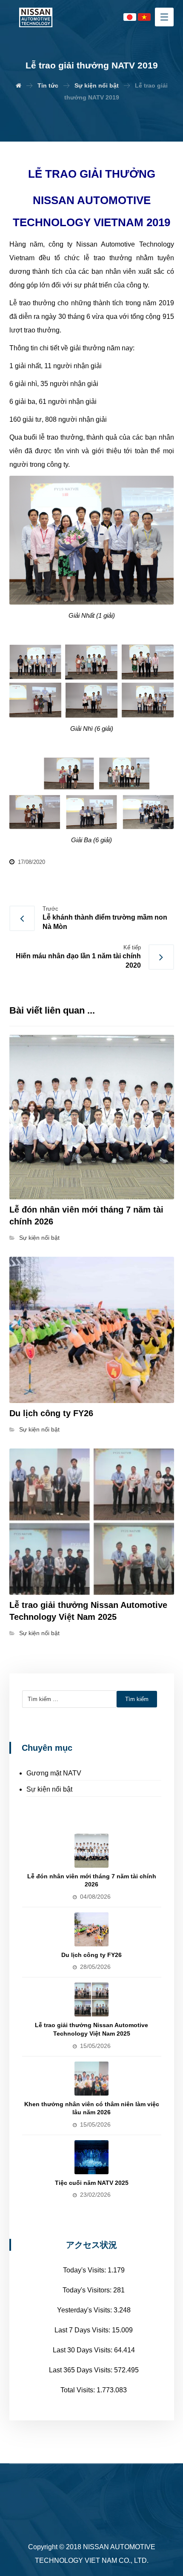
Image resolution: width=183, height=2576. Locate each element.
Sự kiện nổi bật (39, 1238)
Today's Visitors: (88, 2290)
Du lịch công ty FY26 (91, 1955)
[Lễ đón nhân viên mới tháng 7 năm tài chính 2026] (91, 1851)
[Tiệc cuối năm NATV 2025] (91, 2157)
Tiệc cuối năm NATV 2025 (92, 2183)
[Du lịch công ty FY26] (91, 1929)
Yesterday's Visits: (85, 2310)
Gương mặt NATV (54, 1773)
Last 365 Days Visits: (81, 2370)
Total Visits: (79, 2390)
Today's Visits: (85, 2270)
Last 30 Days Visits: (83, 2350)
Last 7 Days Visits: (83, 2330)
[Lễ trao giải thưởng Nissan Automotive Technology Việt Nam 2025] (91, 1999)
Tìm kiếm (137, 1699)
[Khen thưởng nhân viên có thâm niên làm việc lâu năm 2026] (91, 2079)
